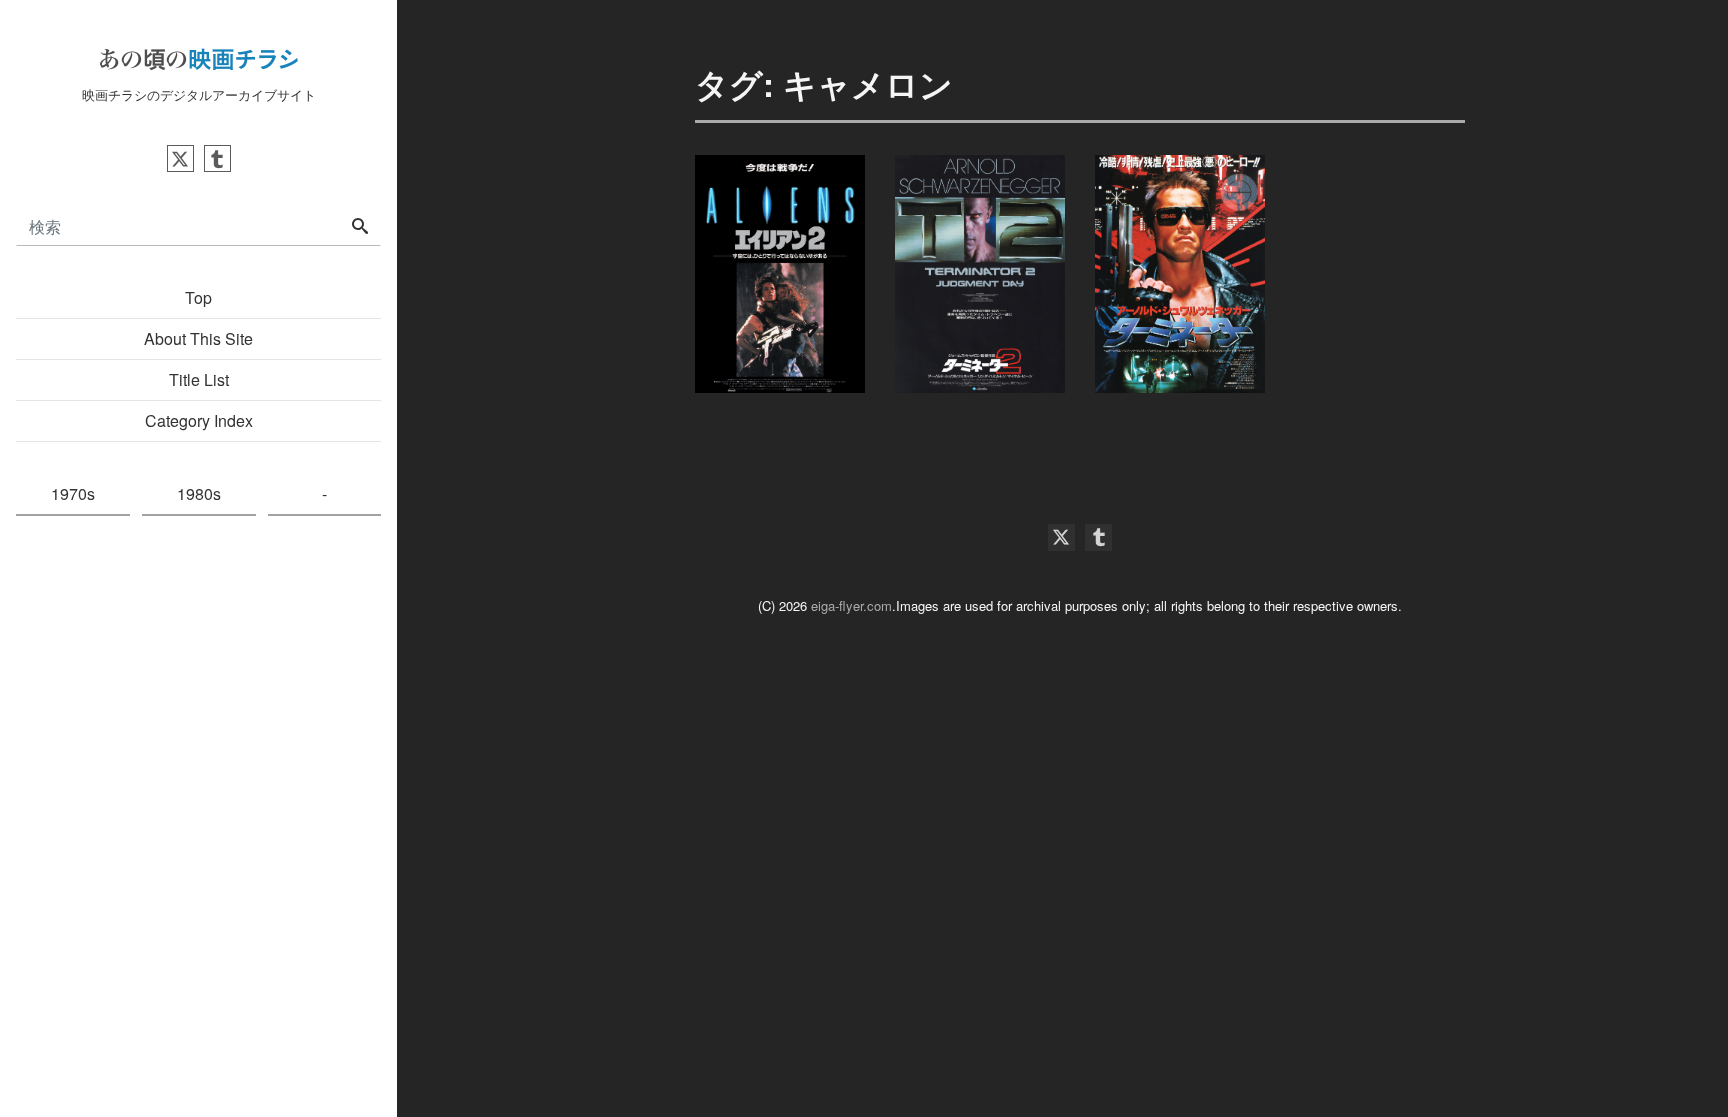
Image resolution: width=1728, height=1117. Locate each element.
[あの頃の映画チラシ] (199, 56)
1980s (199, 493)
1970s (73, 493)
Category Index (199, 420)
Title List (199, 379)
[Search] (360, 227)
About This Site (198, 338)
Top (198, 297)
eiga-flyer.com (851, 605)
